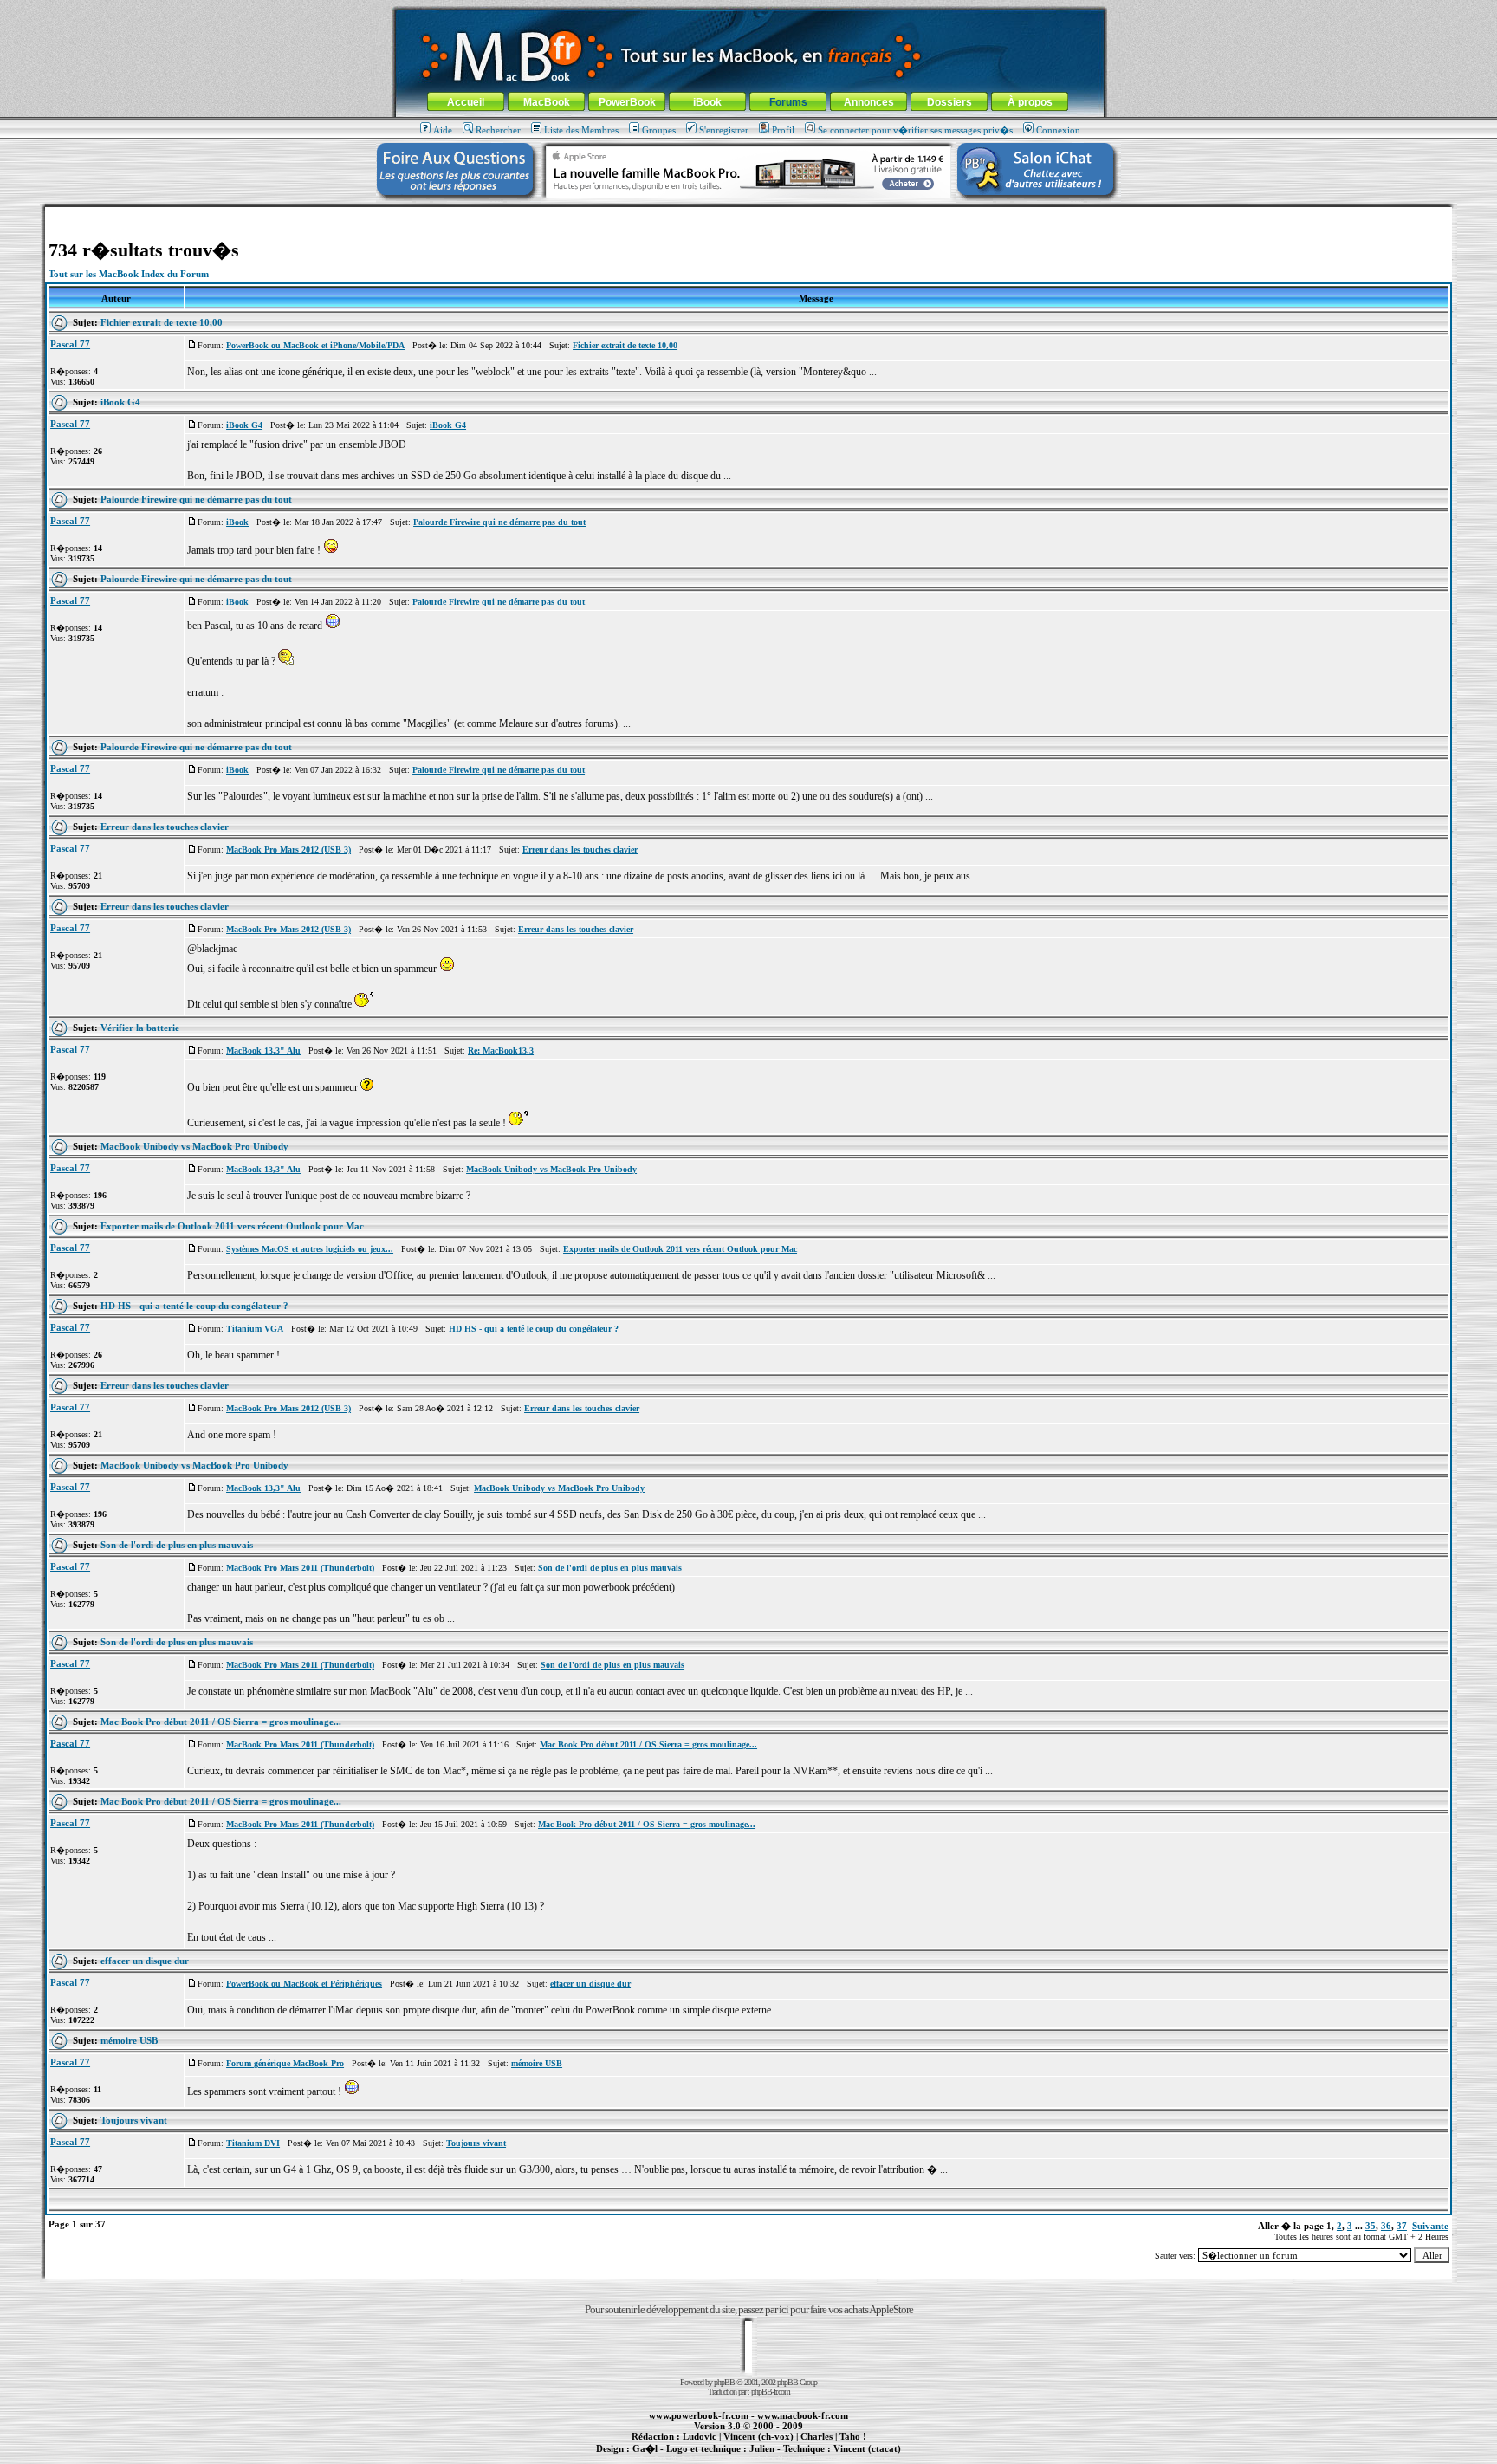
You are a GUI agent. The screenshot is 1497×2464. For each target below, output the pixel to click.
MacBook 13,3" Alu (263, 1050)
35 (1371, 2226)
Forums (788, 102)
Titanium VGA (255, 1329)
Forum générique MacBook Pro (285, 2063)
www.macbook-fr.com (803, 2415)
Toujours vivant (134, 2120)
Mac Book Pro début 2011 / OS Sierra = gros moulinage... (221, 1722)
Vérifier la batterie (140, 1028)
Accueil (466, 102)
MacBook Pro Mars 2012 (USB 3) (288, 849)
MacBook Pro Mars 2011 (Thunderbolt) (300, 1568)
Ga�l (645, 2448)
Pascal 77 (70, 344)
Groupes (659, 130)
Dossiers (949, 102)
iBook (707, 102)
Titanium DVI (253, 2143)
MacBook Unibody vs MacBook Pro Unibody (194, 1146)
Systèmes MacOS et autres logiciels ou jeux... (310, 1249)
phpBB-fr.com (771, 2392)
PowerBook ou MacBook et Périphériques (304, 1984)
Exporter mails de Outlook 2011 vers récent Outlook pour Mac (232, 1226)
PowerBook (627, 102)
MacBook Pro (687, 2458)
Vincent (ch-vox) (758, 2436)
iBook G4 (120, 402)
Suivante (1430, 2226)
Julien (762, 2448)
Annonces (869, 102)
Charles (817, 2436)
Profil (783, 130)
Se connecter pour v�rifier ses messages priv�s (915, 130)
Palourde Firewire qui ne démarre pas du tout (196, 499)
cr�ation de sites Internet (861, 2458)
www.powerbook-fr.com (699, 2415)
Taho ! (853, 2436)
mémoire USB (129, 2040)
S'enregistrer (724, 130)
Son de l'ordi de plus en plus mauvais (177, 1545)
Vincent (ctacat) (867, 2448)
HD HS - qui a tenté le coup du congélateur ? (194, 1306)
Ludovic (700, 2436)
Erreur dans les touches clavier (165, 827)
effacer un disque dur (145, 1961)
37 (1402, 2226)
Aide (443, 130)
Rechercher (498, 130)
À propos (1030, 102)
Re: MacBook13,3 (501, 1050)
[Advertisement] (748, 214)
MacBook (547, 102)
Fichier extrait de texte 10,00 (162, 322)
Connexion (1058, 130)
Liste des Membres (581, 130)
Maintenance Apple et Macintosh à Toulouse (776, 2458)
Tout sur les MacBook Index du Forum (129, 274)
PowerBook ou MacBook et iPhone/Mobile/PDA (315, 345)
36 (1386, 2226)
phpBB (724, 2382)
